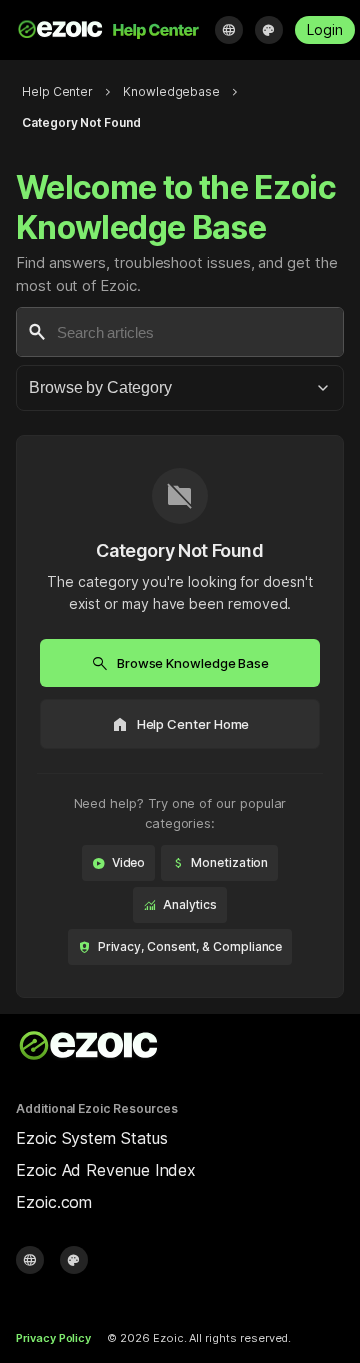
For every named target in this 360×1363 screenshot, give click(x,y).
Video (119, 863)
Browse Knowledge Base (180, 663)
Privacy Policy (53, 1338)
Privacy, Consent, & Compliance (180, 947)
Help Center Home (180, 724)
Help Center (57, 91)
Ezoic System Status (91, 1138)
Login (325, 29)
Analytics (180, 905)
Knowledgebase (171, 91)
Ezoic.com (54, 1202)
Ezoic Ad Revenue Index (106, 1170)
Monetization (219, 863)
